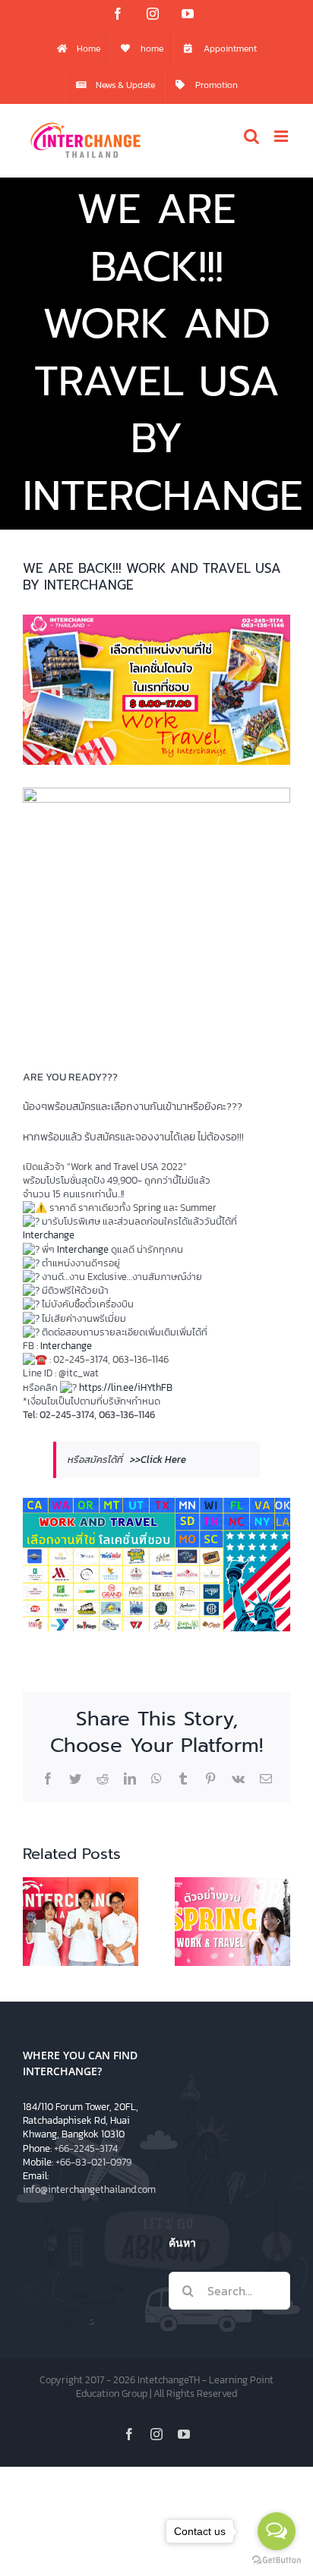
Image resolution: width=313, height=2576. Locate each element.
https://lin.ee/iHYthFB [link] (126, 1387)
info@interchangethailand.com (89, 2189)
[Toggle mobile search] (251, 136)
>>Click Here (158, 1459)
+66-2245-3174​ (86, 2148)
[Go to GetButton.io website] (277, 2560)
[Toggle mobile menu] (282, 136)
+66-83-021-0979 (93, 2162)
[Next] (279, 1921)
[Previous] (34, 1921)
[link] (49, 1235)
